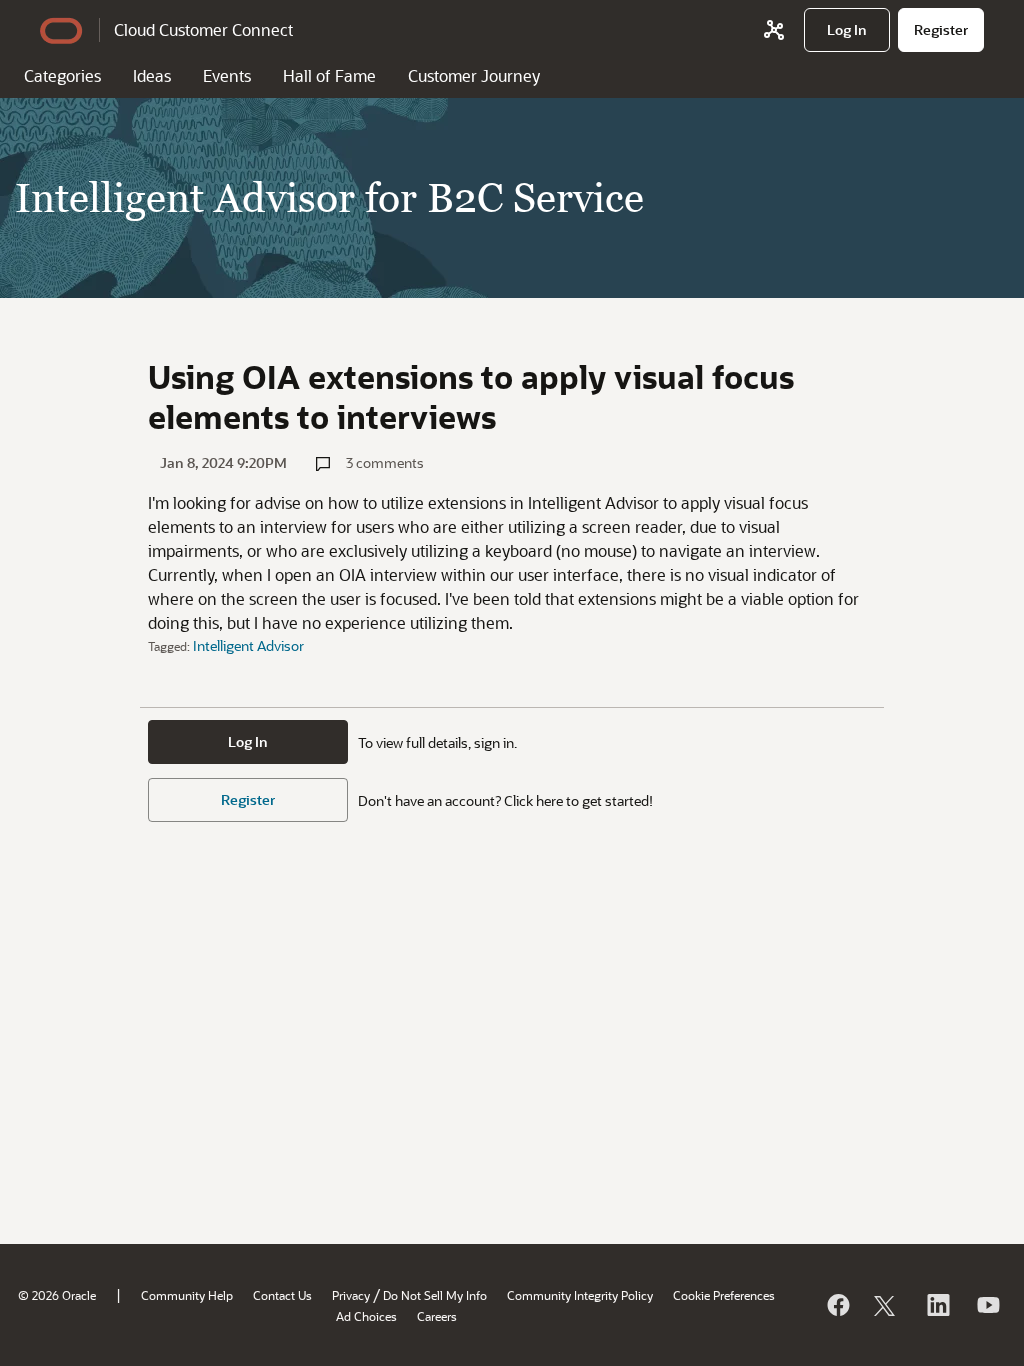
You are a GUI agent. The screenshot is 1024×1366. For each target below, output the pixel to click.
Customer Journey (474, 75)
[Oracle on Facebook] (837, 1305)
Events (227, 75)
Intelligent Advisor (248, 645)
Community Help (187, 1295)
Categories (62, 75)
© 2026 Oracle (57, 1295)
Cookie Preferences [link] (724, 1295)
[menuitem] (847, 30)
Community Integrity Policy (580, 1295)
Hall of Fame (329, 75)
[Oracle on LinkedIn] (937, 1305)
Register (248, 799)
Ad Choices (366, 1316)
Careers (437, 1316)
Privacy (351, 1295)
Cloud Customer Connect (203, 29)
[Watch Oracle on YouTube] (987, 1305)
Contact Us (282, 1295)
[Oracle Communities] (774, 30)
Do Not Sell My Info (435, 1295)
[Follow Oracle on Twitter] (887, 1305)
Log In (248, 741)
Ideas (152, 75)
